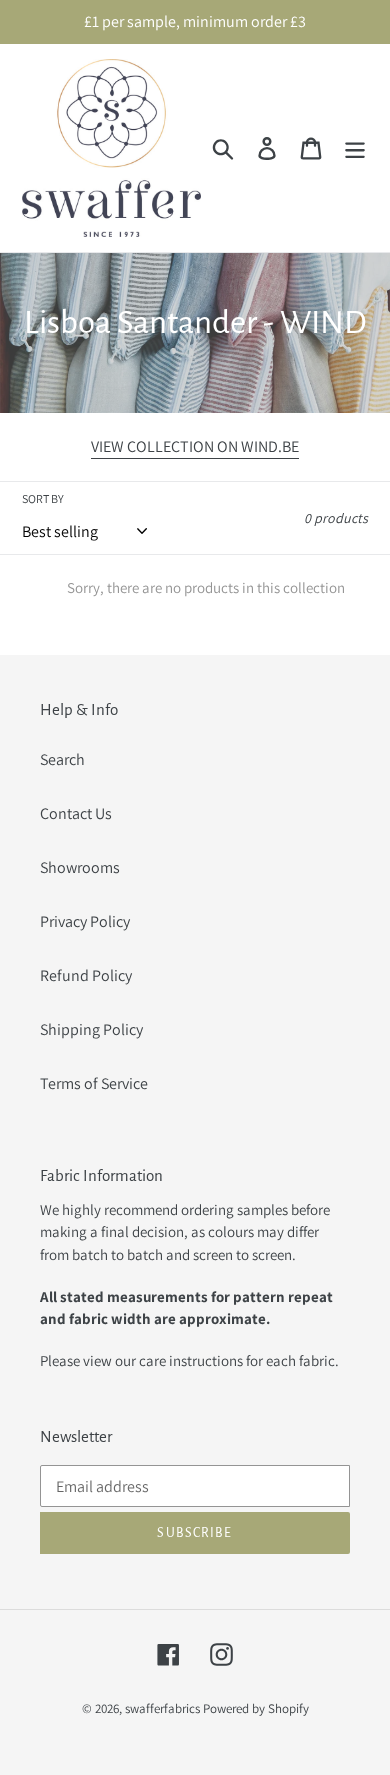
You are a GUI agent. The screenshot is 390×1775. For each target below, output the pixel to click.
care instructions (191, 1360)
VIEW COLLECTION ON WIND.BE (195, 446)
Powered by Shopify (256, 1708)
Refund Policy (86, 975)
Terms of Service (94, 1083)
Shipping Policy (91, 1029)
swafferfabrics (162, 1708)
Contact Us (76, 813)
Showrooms (80, 867)
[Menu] (355, 148)
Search (62, 759)
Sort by (43, 498)
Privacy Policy (85, 921)
